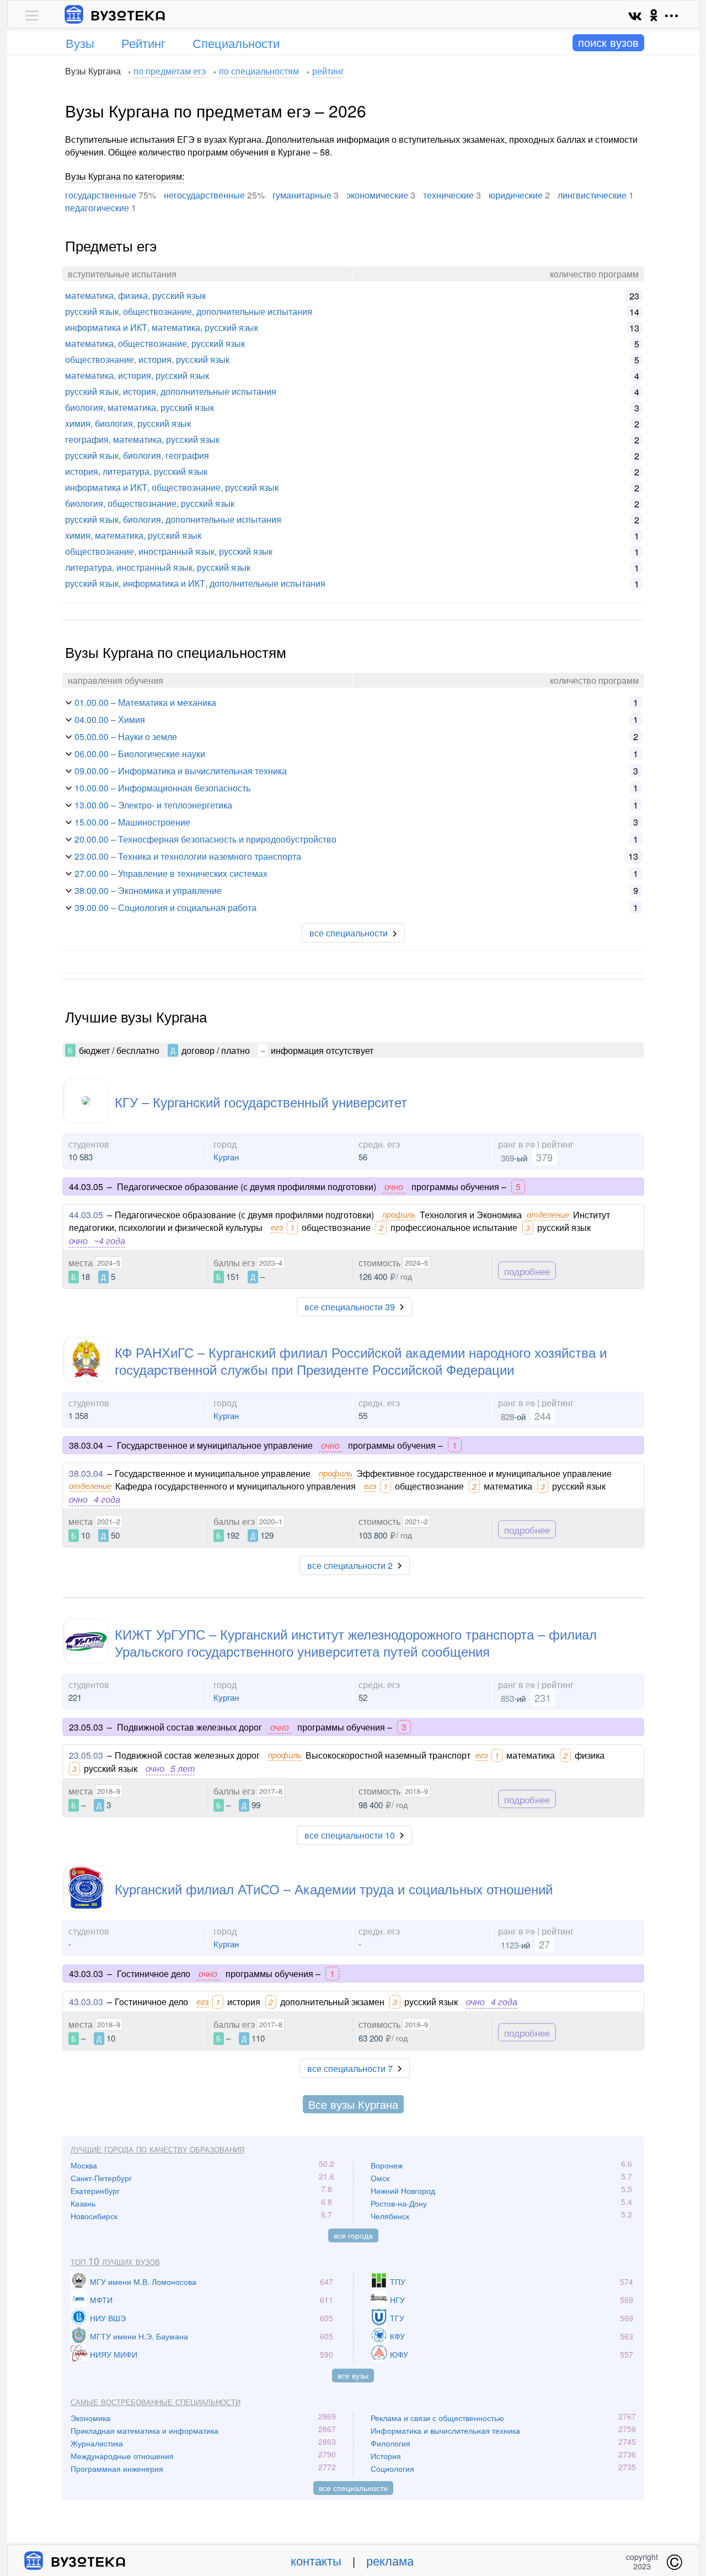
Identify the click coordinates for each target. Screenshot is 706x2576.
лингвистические (592, 195)
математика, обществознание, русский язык (155, 343)
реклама (390, 2560)
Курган (226, 1157)
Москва (84, 2165)
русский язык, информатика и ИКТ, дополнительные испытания (195, 583)
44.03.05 (86, 1215)
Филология (391, 2443)
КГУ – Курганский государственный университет (261, 1102)
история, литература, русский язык (136, 471)
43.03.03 (86, 2002)
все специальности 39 (350, 1307)
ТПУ (398, 2282)
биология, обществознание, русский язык (150, 503)
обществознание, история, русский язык (147, 359)
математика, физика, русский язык (135, 295)
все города (353, 2235)
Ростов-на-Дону (399, 2203)
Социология (392, 2468)
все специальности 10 (350, 1835)
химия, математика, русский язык (133, 535)
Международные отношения (122, 2456)
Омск (380, 2178)
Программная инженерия (117, 2468)
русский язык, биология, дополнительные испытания (173, 519)
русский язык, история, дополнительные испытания (171, 391)
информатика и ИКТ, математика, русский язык (162, 327)
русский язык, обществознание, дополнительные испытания (189, 311)
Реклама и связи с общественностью (437, 2418)
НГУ (397, 2300)
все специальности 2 (350, 1565)
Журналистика (97, 2443)
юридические (516, 195)
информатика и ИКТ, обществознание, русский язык (172, 487)
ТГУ (397, 2318)
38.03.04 (86, 1473)
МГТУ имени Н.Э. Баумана (139, 2336)
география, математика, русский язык (142, 439)
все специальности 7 (350, 2068)
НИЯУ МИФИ (114, 2354)
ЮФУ (399, 2354)
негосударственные (204, 195)
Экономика (90, 2418)
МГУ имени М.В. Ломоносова (143, 2282)
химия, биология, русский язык (128, 423)
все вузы (353, 2375)
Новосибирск (94, 2216)
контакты (316, 2560)
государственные (101, 195)
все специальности (349, 933)
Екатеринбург (95, 2191)
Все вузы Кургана (353, 2104)
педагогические (97, 208)
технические (448, 195)
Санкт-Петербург (101, 2178)
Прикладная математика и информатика (145, 2430)
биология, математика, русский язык (140, 407)
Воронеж (387, 2165)
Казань (83, 2203)
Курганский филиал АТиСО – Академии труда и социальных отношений (334, 1889)
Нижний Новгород (403, 2191)
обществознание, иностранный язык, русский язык (169, 551)
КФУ (397, 2336)
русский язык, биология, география (137, 455)
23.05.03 (86, 1755)
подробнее (527, 1270)
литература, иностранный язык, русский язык (158, 567)
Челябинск (390, 2216)
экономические (377, 195)
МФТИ (101, 2300)
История (386, 2456)
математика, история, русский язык (137, 375)
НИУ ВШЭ (108, 2318)
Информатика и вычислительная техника (445, 2430)
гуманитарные (302, 195)
